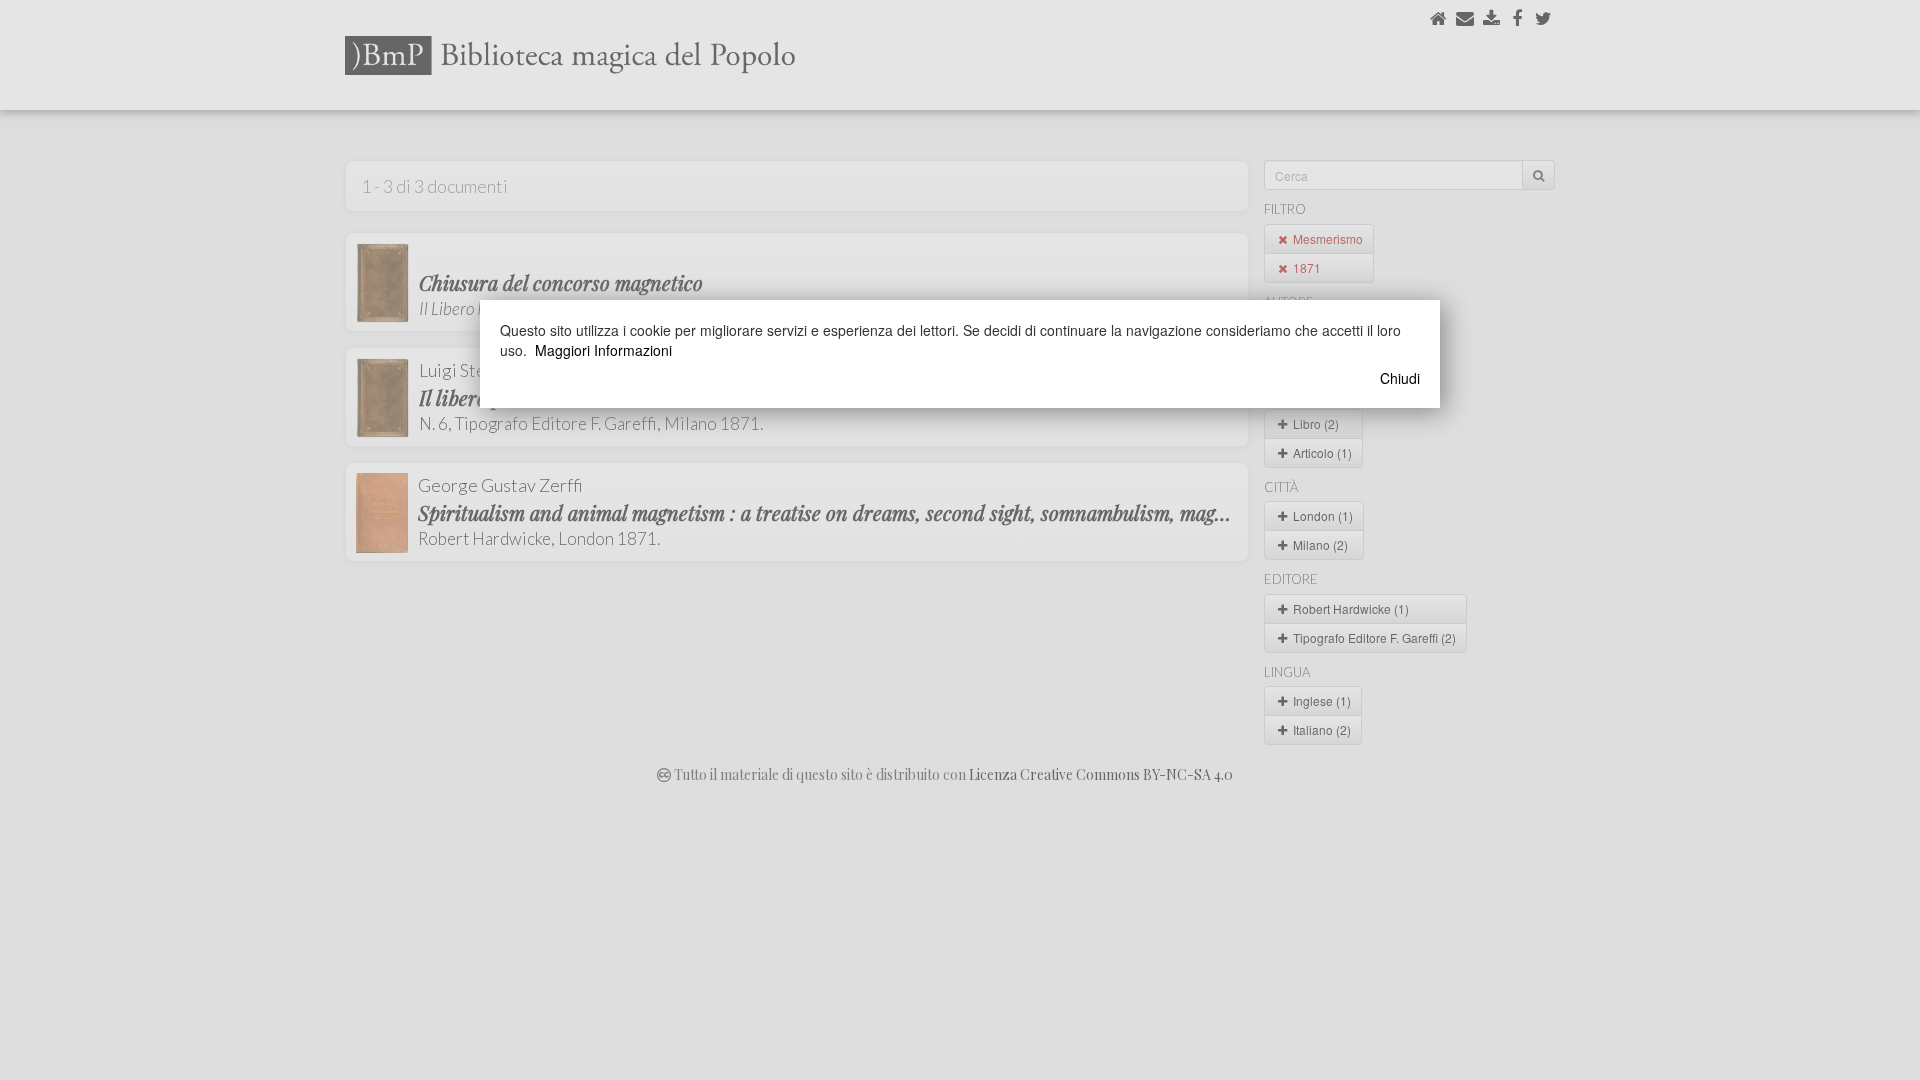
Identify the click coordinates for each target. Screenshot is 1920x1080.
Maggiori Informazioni (603, 350)
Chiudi (1400, 378)
